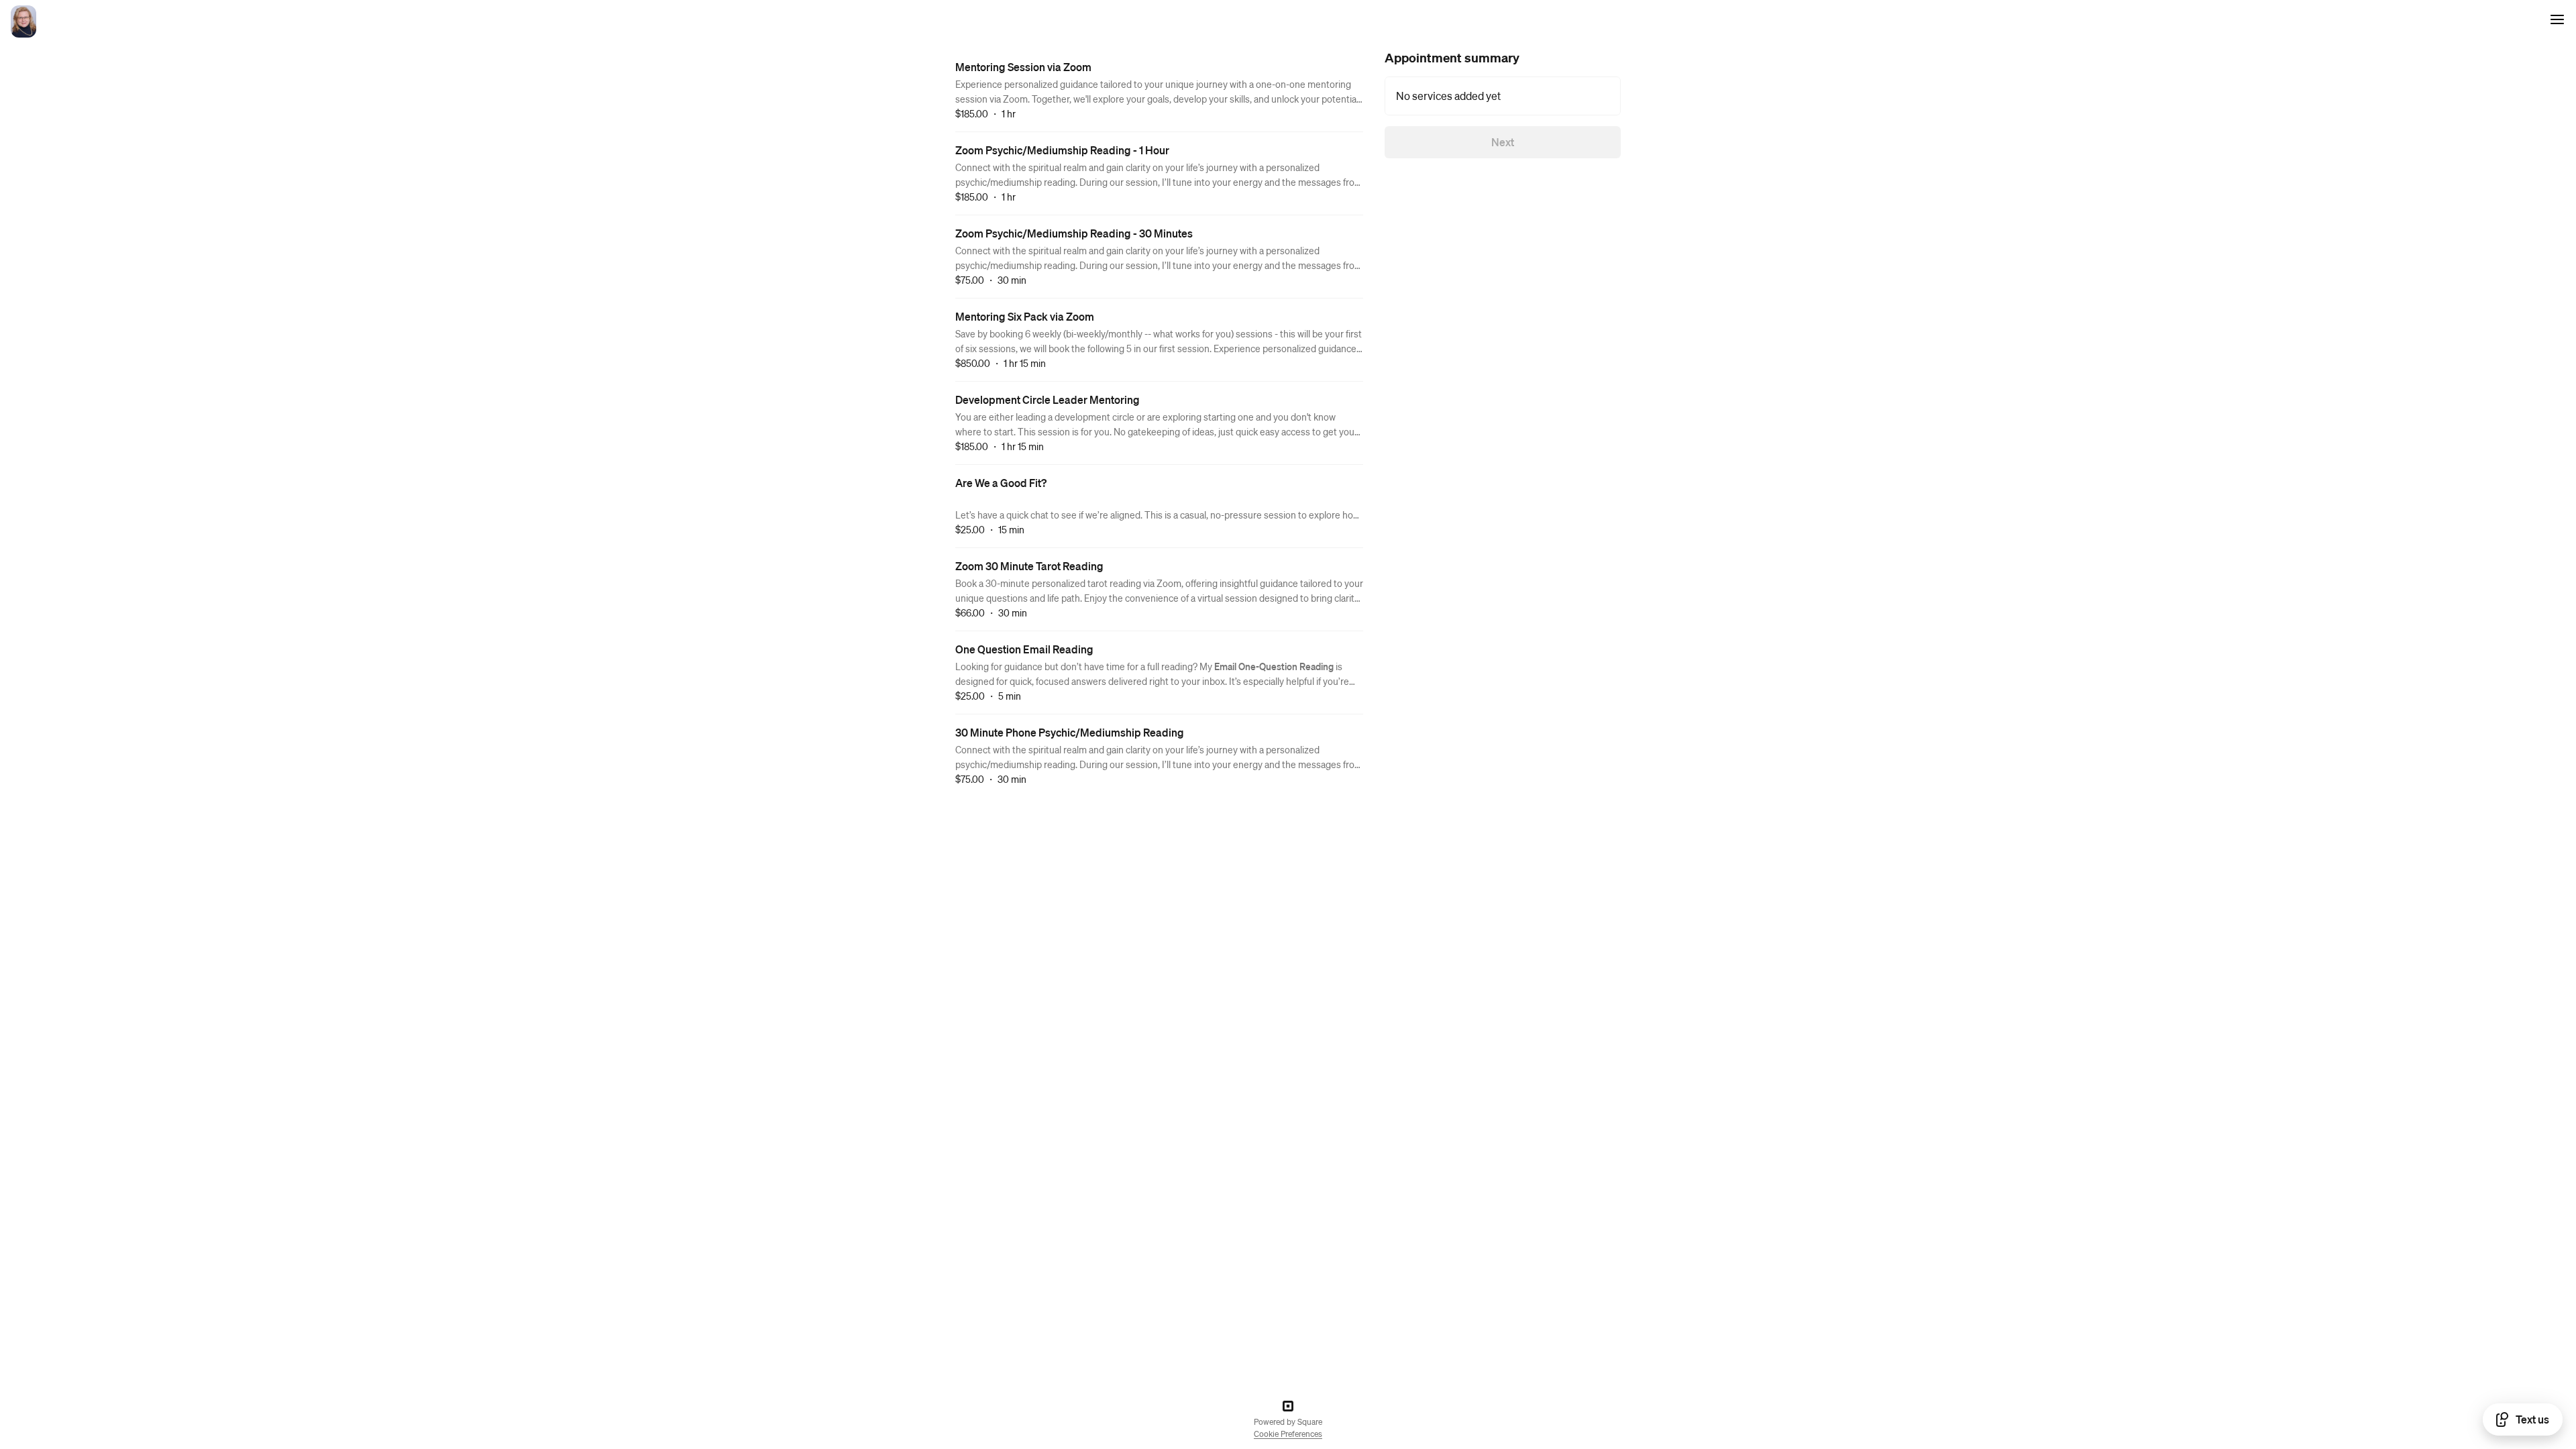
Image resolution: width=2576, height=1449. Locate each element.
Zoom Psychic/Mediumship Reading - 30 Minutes (1074, 233)
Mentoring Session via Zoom (1023, 67)
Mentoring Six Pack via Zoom (1025, 316)
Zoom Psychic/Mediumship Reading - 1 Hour (1062, 150)
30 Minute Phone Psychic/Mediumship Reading (1070, 732)
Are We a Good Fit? (1001, 483)
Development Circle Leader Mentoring (1048, 399)
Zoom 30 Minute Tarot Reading (1029, 566)
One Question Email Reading (1024, 649)
